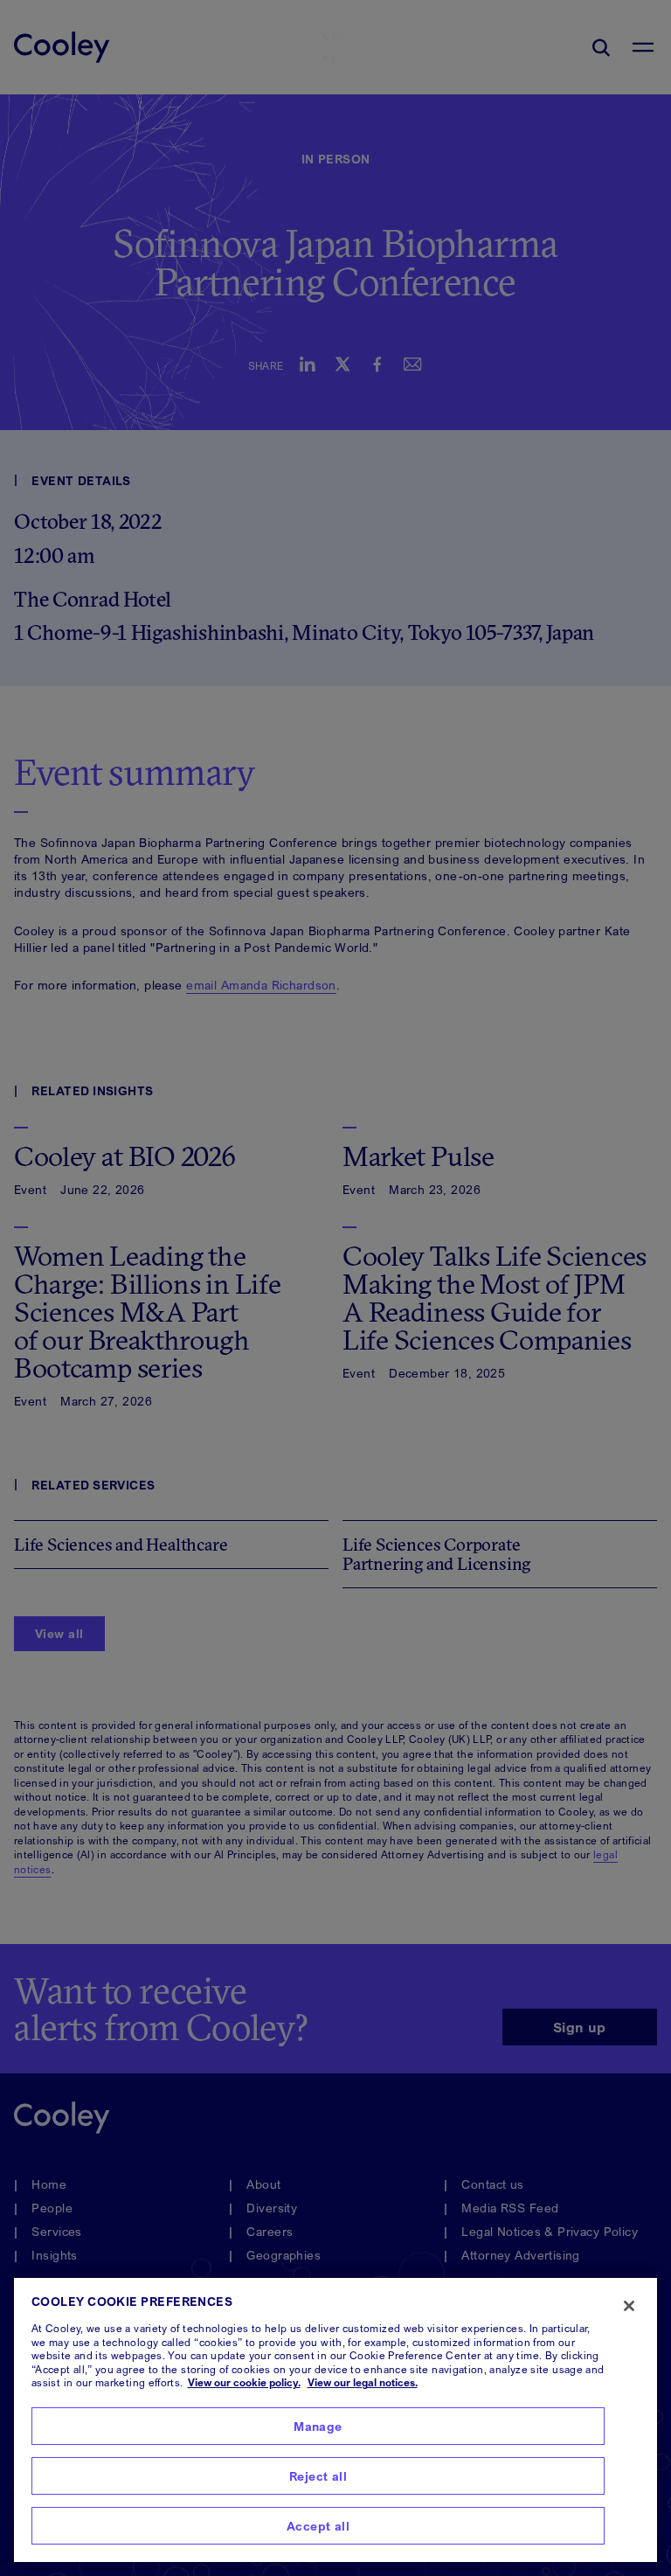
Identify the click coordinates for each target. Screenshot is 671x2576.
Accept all (318, 2526)
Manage (318, 2426)
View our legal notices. (363, 2382)
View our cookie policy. (244, 2382)
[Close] (629, 2306)
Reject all (318, 2476)
